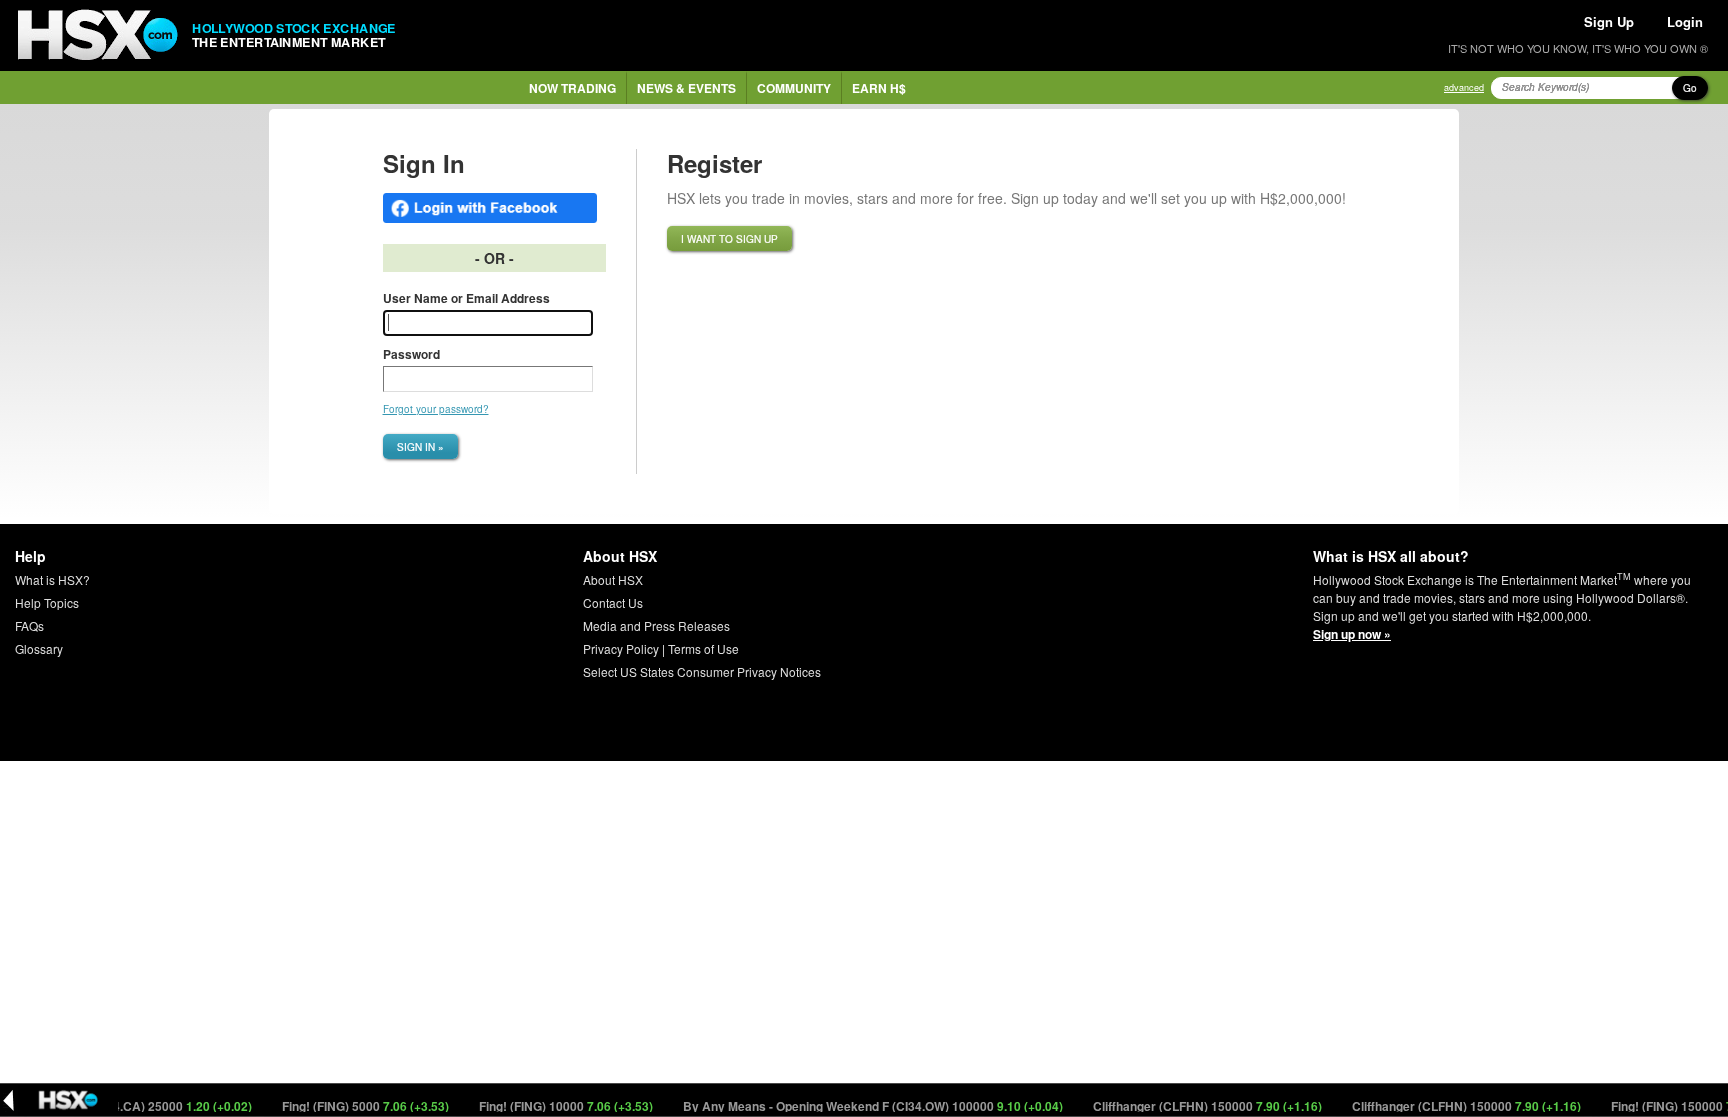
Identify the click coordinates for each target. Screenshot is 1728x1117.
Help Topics (47, 602)
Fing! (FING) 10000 (549, 1106)
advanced (1464, 87)
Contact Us (613, 602)
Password (411, 354)
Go (1690, 88)
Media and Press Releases (656, 625)
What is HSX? (52, 579)
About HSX (613, 579)
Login (1685, 21)
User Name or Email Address (466, 298)
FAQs (29, 625)
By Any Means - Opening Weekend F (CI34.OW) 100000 (856, 1106)
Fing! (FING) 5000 (349, 1106)
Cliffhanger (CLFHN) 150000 (1191, 1106)
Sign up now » (1352, 634)
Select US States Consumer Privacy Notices (702, 671)
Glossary (39, 648)
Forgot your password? (436, 409)
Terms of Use (703, 648)
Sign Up (1609, 21)
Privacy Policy (621, 648)
